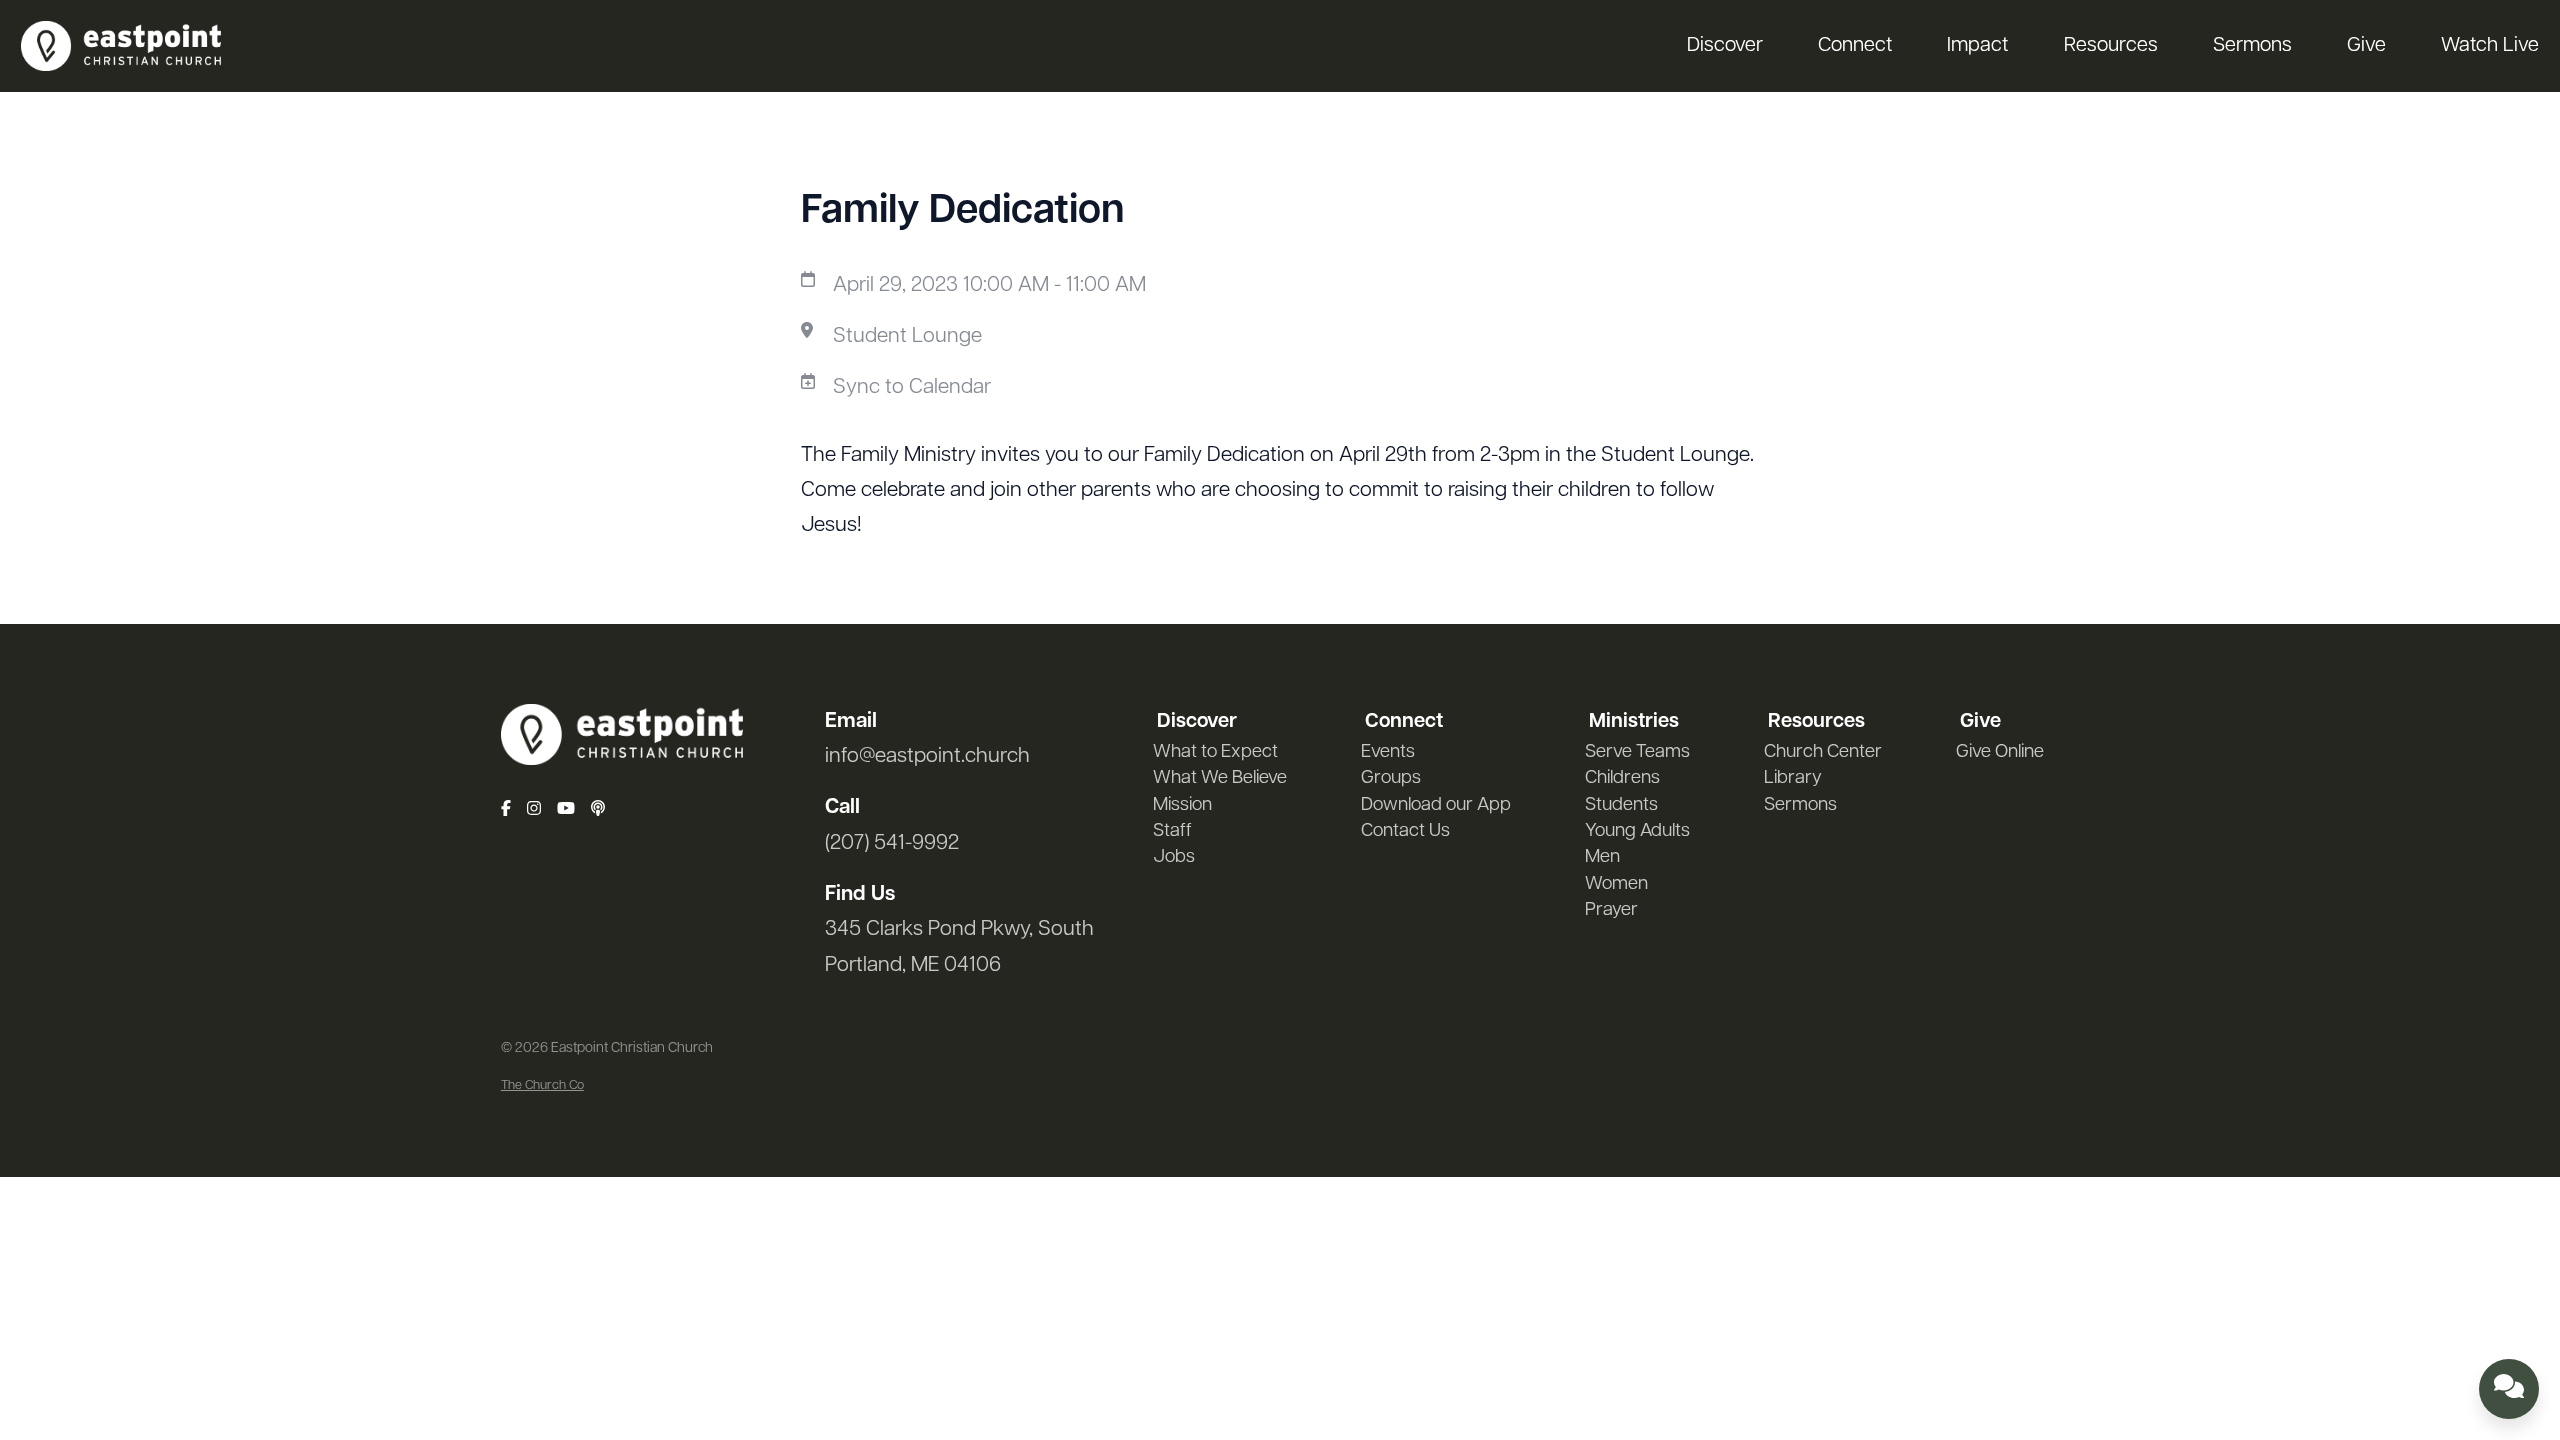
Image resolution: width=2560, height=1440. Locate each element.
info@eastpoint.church (927, 756)
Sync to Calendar (912, 387)
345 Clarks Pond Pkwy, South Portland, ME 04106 (959, 947)
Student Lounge (907, 336)
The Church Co (542, 1085)
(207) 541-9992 (892, 843)
